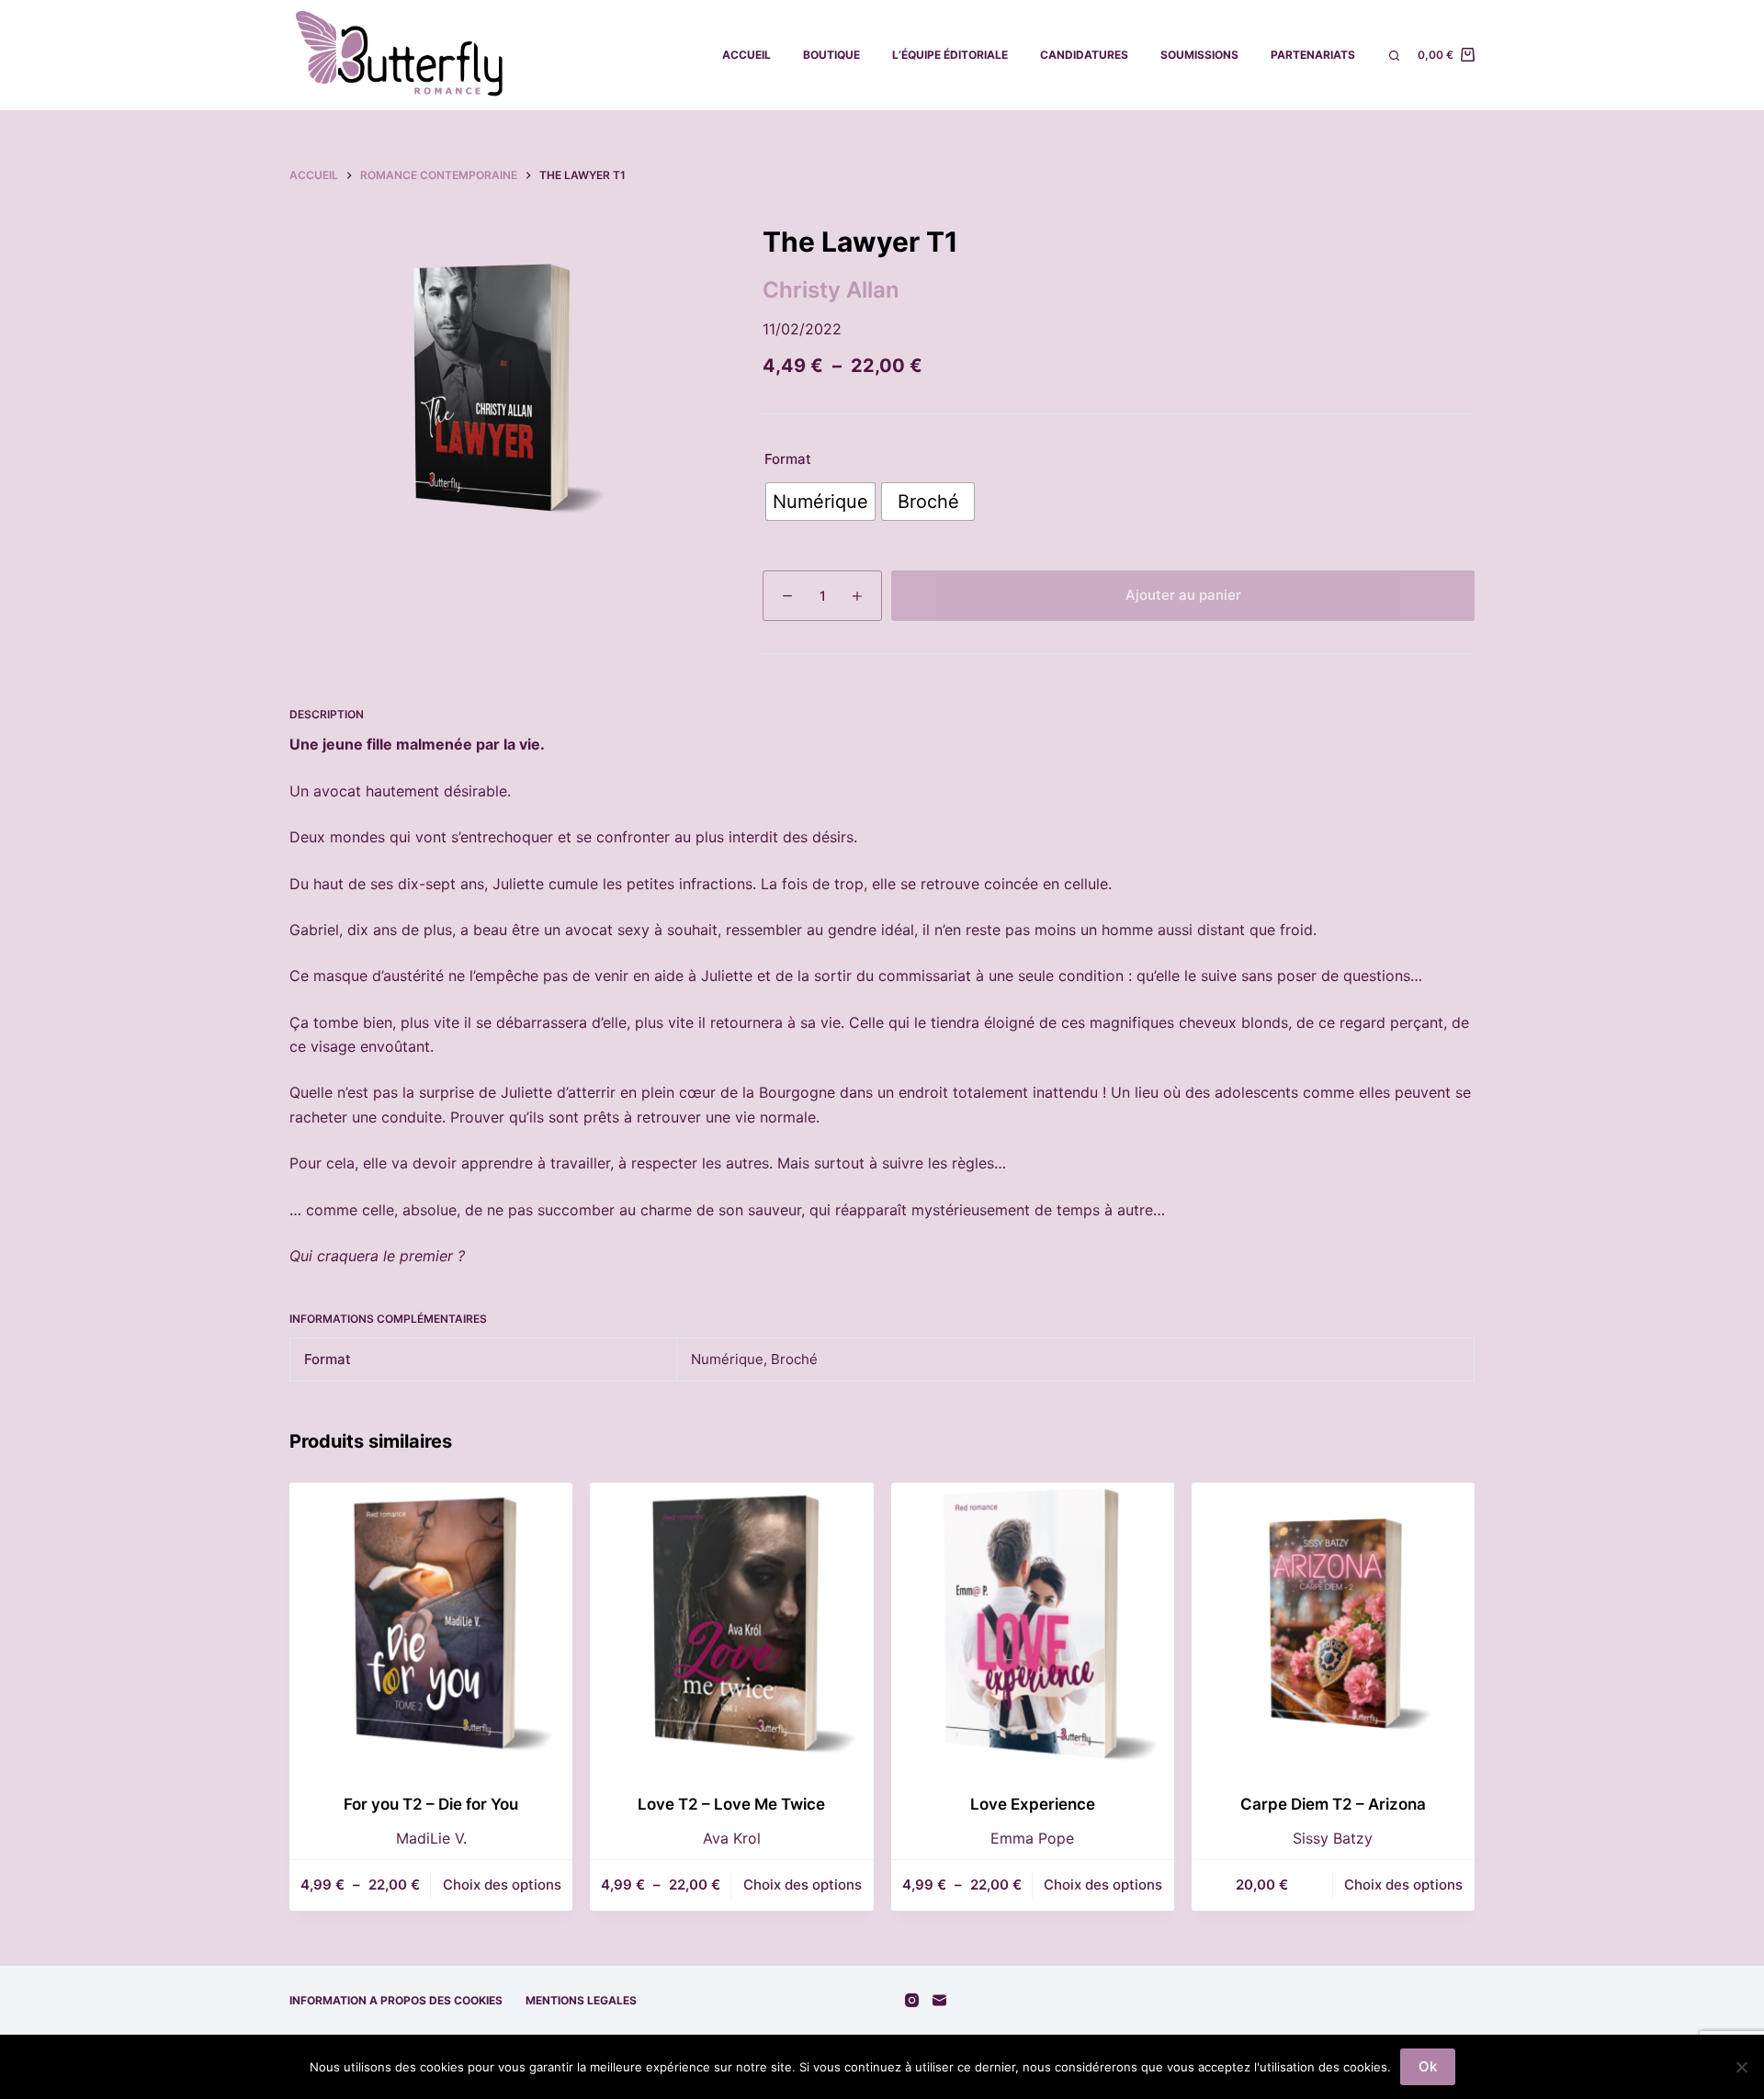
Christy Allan (831, 290)
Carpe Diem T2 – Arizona (1333, 1804)
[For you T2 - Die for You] (431, 1624)
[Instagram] (912, 2000)
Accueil (746, 55)
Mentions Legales (581, 2000)
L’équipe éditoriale (950, 55)
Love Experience (1033, 1804)
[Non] (1741, 2067)
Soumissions (1199, 55)
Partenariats (1313, 55)
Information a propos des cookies (396, 2000)
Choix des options (502, 1885)
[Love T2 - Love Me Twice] (731, 1624)
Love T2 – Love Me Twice (731, 1804)
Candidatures (1084, 55)
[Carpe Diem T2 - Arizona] (1333, 1624)
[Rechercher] (1394, 56)
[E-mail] (939, 2000)
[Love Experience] (1033, 1624)
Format (788, 459)
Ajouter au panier (1183, 595)
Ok (1428, 2066)
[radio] (820, 502)
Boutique (831, 55)
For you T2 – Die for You (431, 1804)
